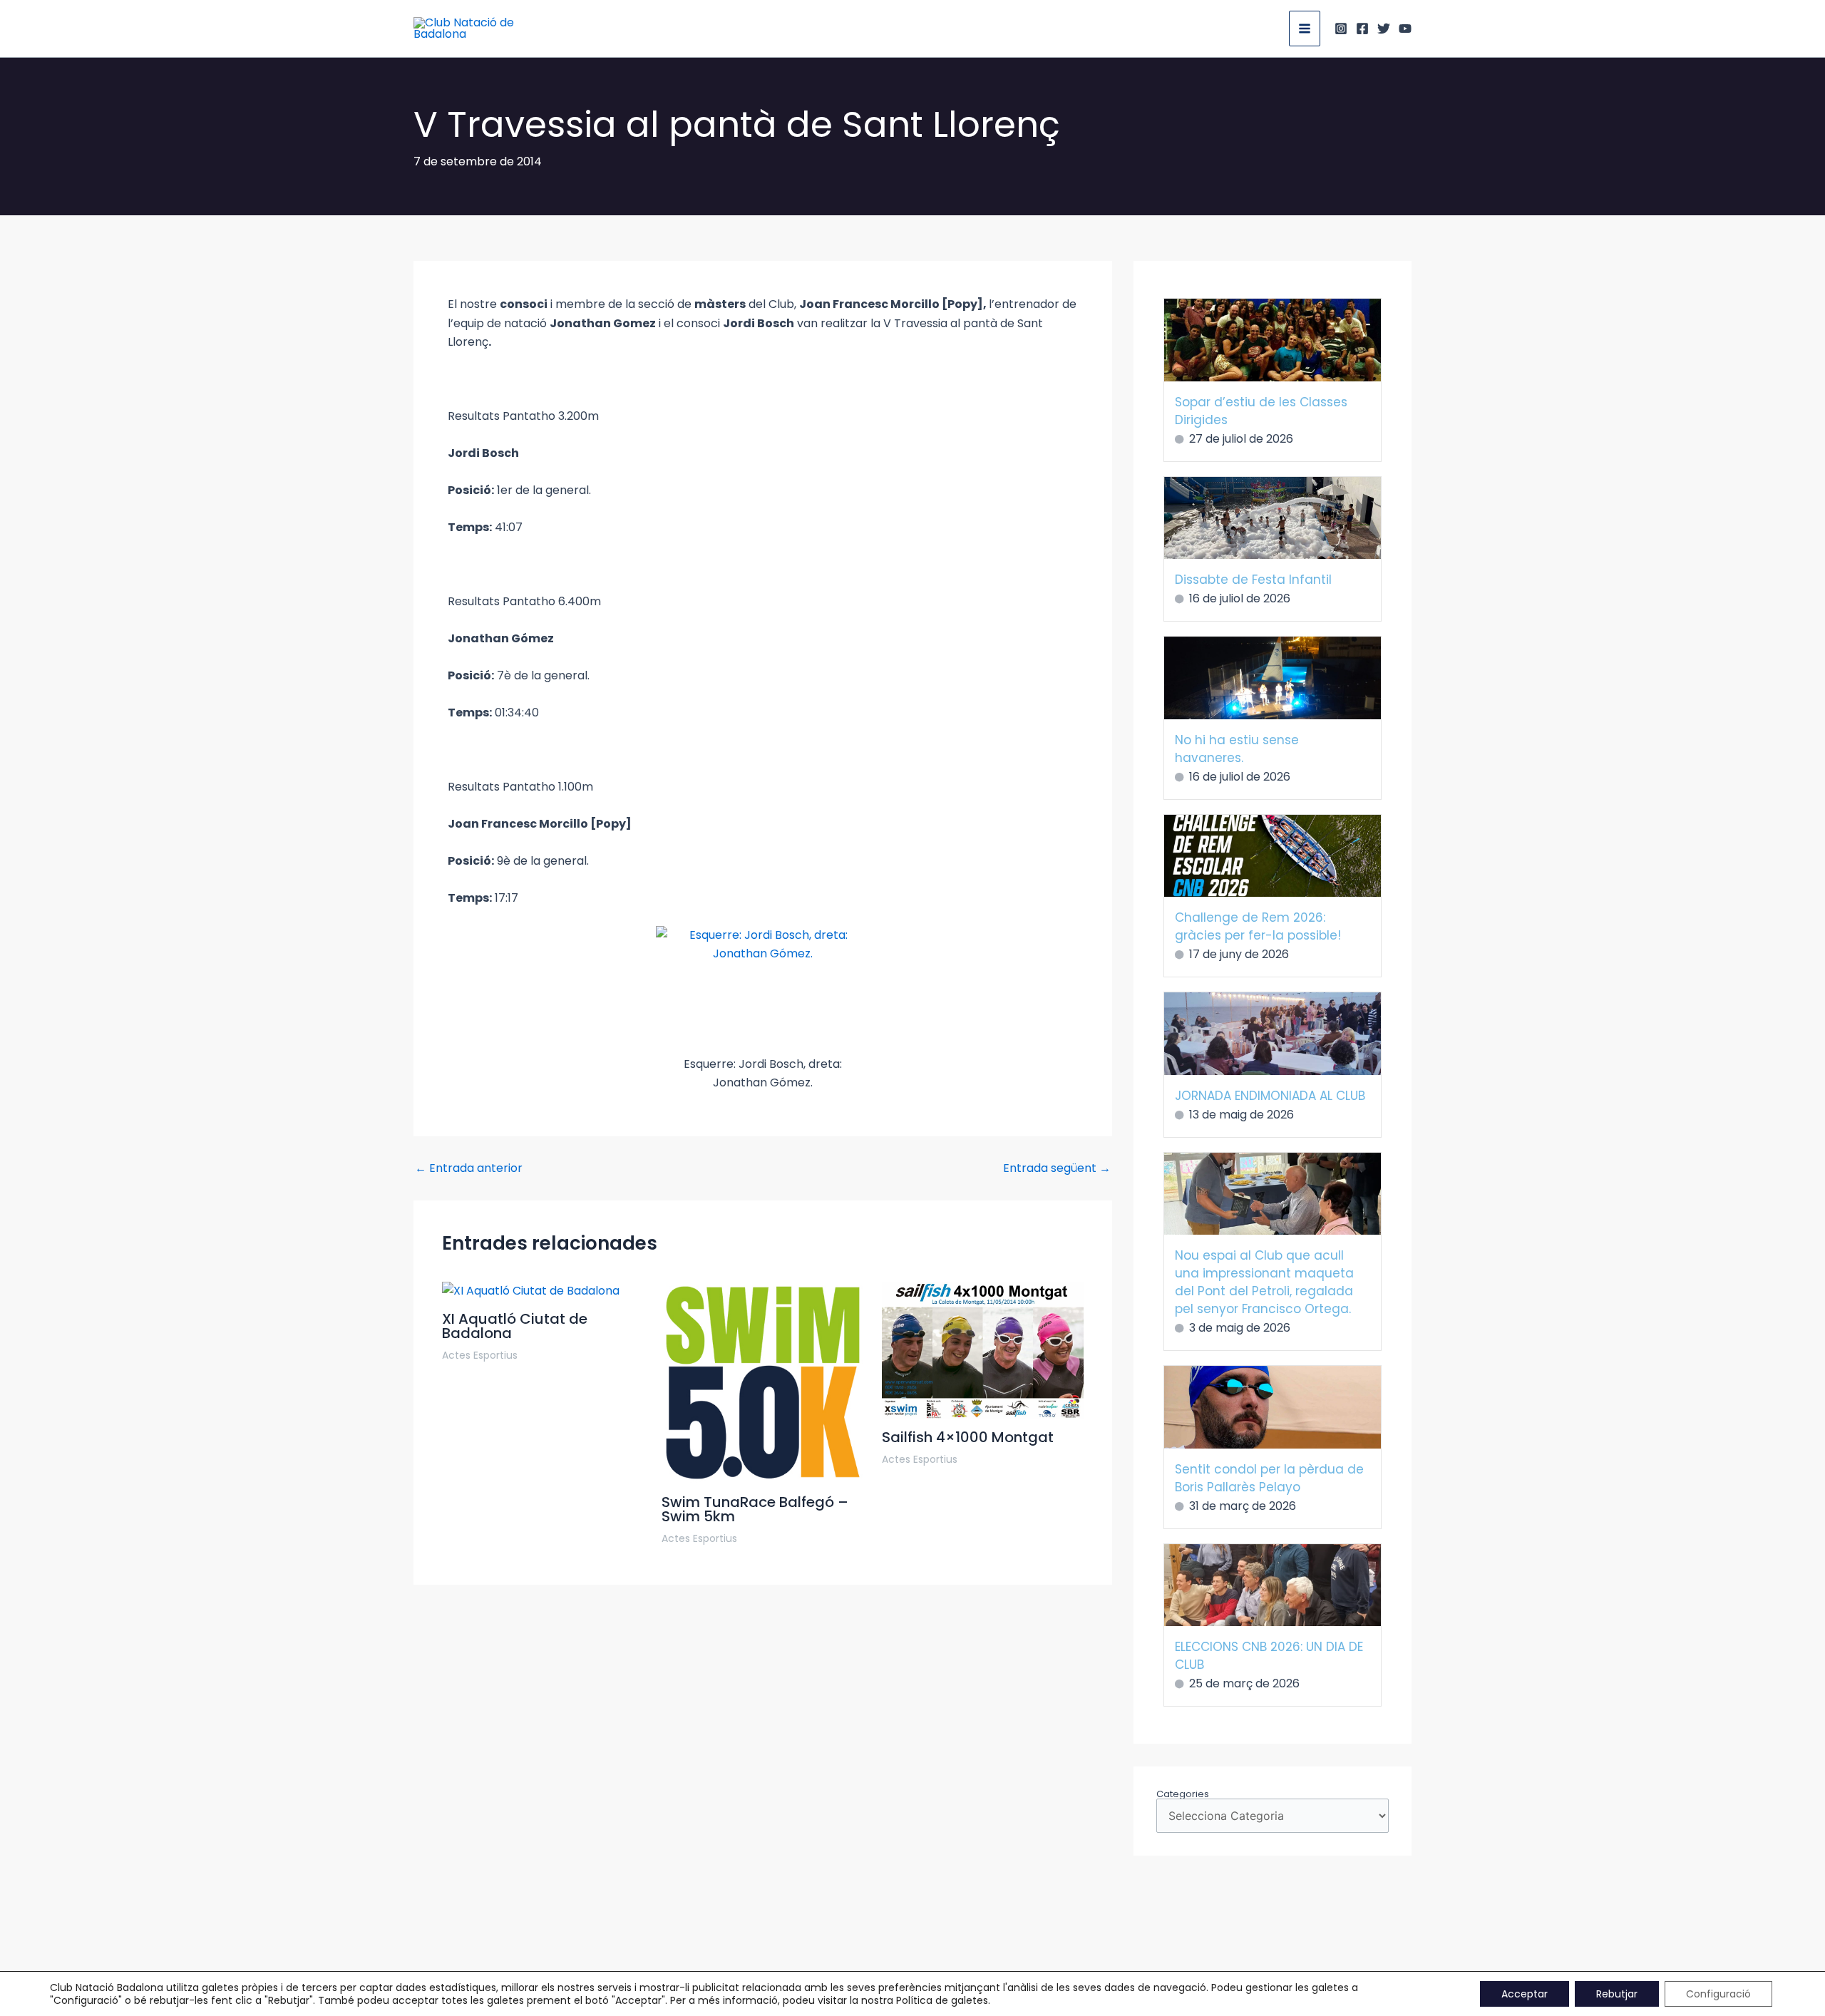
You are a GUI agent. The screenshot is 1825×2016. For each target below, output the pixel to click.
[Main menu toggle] (1305, 29)
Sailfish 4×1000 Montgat (968, 1437)
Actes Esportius (480, 1355)
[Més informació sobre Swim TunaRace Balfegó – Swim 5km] (762, 1382)
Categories (1183, 1794)
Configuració (1718, 1994)
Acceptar (1525, 1994)
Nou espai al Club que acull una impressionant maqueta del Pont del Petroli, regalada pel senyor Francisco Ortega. (1264, 1282)
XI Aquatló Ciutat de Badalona (515, 1326)
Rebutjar (1617, 1994)
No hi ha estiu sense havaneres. (1237, 749)
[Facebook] (1362, 29)
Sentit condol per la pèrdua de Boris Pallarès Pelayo (1269, 1478)
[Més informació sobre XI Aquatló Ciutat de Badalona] (531, 1291)
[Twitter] (1384, 29)
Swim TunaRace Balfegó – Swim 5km (755, 1509)
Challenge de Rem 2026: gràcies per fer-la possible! (1258, 926)
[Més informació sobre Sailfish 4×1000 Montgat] (983, 1349)
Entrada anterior (469, 1168)
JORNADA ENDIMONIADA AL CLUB (1270, 1096)
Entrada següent (1057, 1168)
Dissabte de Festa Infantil (1253, 580)
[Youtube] (1405, 29)
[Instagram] (1341, 29)
